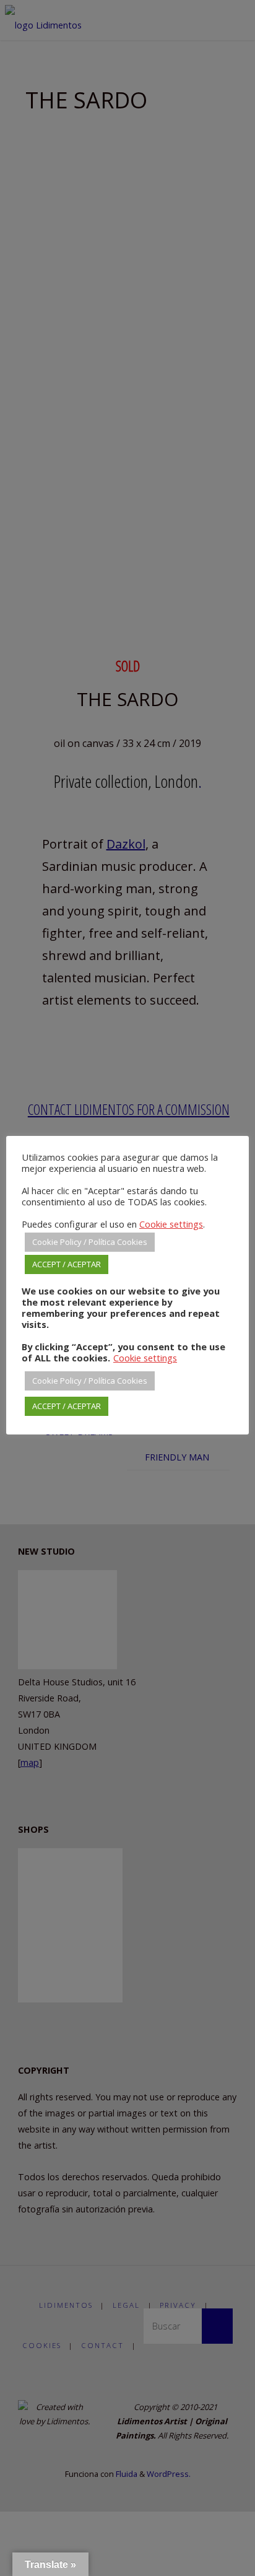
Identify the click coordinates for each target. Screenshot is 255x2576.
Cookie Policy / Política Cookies (90, 1242)
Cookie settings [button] (171, 1224)
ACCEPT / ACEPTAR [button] (67, 1264)
